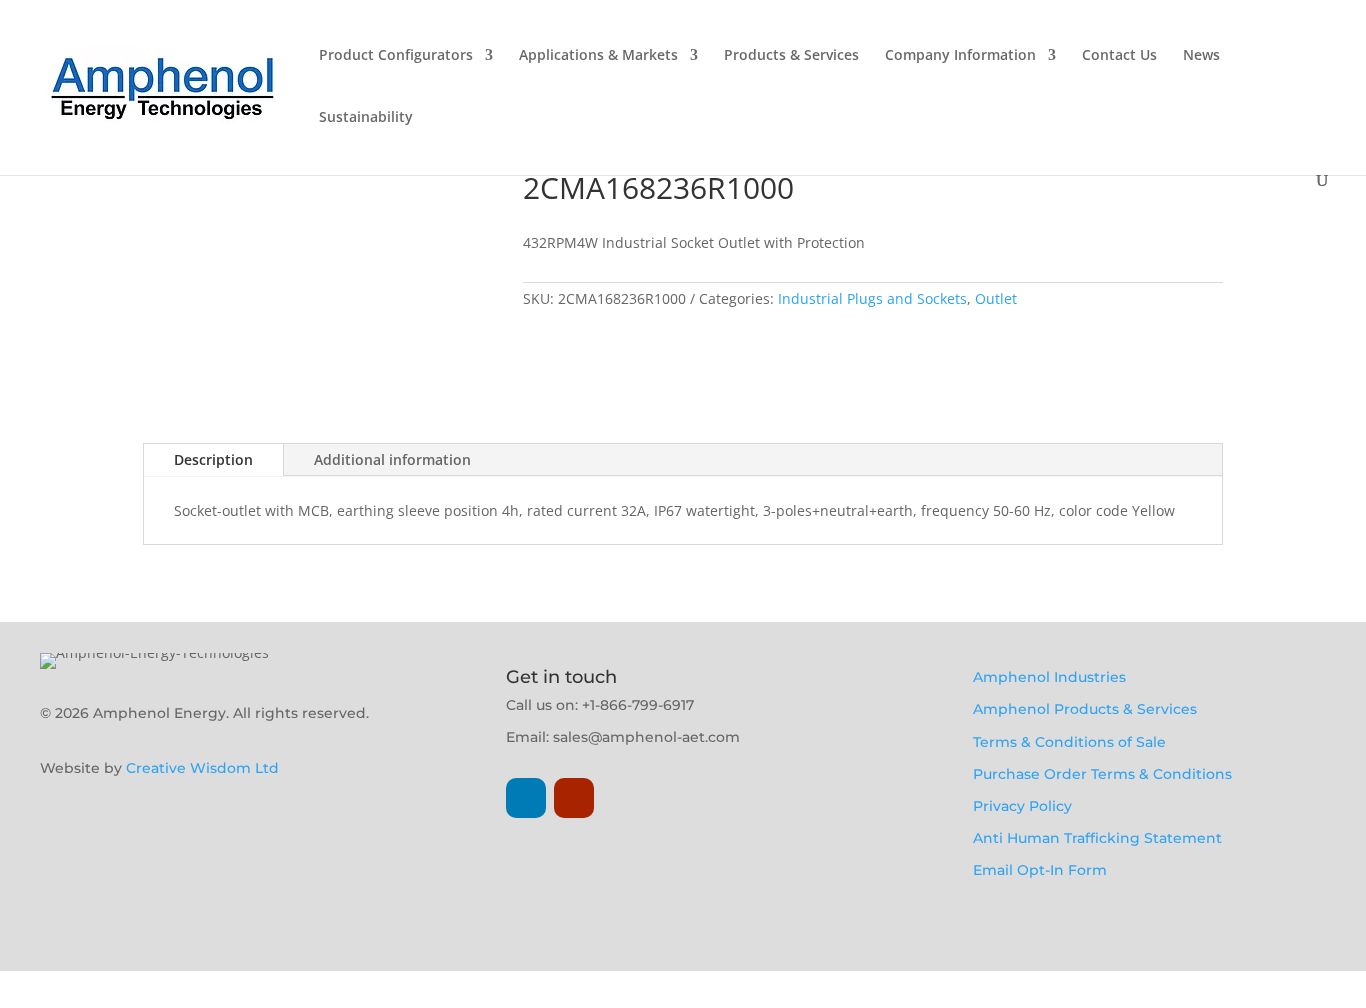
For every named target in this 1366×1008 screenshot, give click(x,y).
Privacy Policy (1022, 806)
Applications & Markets (598, 56)
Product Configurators (396, 56)
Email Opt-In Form (1040, 870)
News (1201, 56)
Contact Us (1119, 56)
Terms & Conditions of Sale (1069, 742)
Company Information (960, 56)
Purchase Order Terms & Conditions (1102, 774)
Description (213, 459)
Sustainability (366, 118)
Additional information (392, 459)
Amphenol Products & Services (1085, 709)
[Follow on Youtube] (574, 798)
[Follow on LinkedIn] (526, 798)
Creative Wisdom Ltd (202, 768)
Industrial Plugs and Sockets (872, 298)
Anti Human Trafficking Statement (1097, 838)
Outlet (996, 298)
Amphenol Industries (1049, 677)
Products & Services (791, 56)
